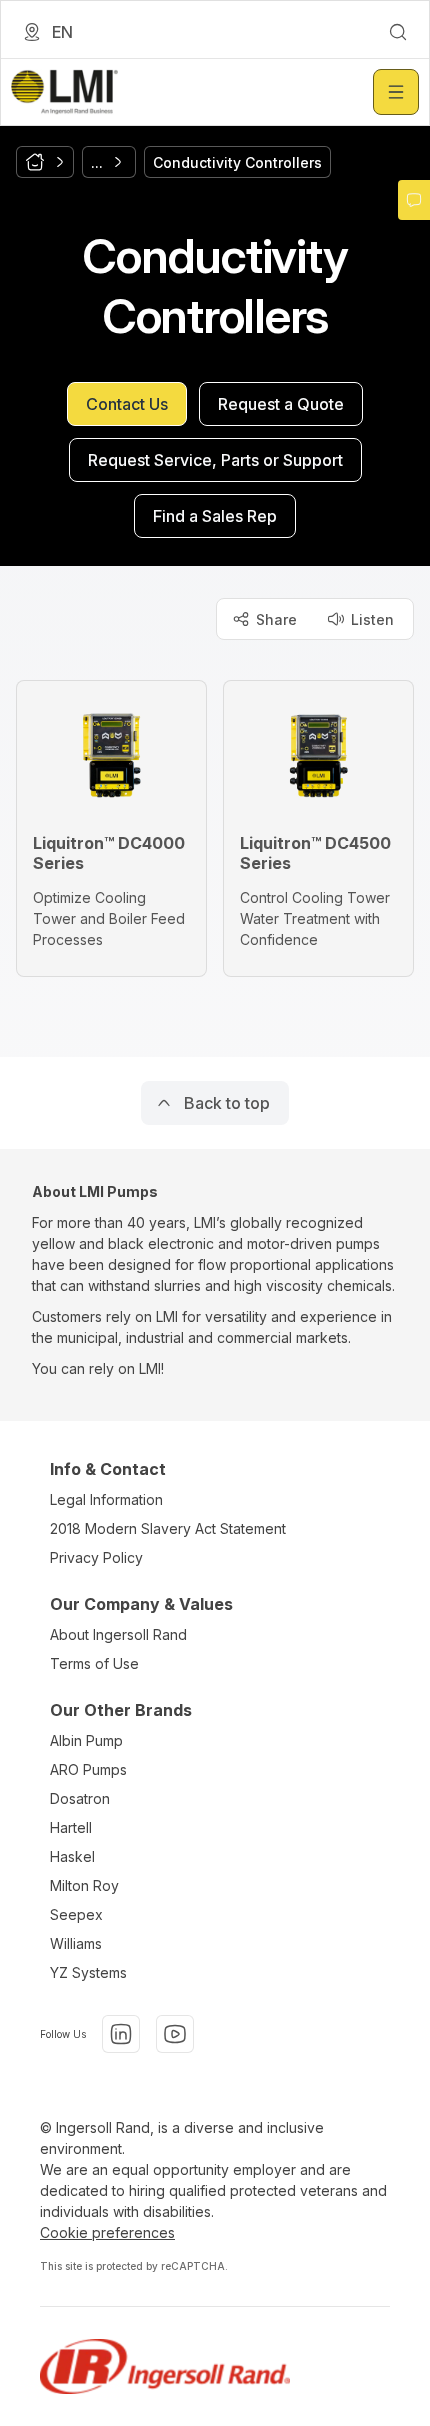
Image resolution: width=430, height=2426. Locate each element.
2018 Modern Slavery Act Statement (168, 1528)
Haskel (72, 1856)
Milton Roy (84, 1885)
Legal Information (106, 1499)
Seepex (76, 1914)
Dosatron (80, 1798)
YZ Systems (88, 1972)
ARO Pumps (88, 1769)
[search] (398, 32)
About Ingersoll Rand (118, 1634)
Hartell (71, 1827)
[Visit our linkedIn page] (121, 2034)
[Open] (396, 92)
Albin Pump (86, 1740)
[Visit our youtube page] (175, 2034)
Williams (76, 1943)
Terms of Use (94, 1663)
